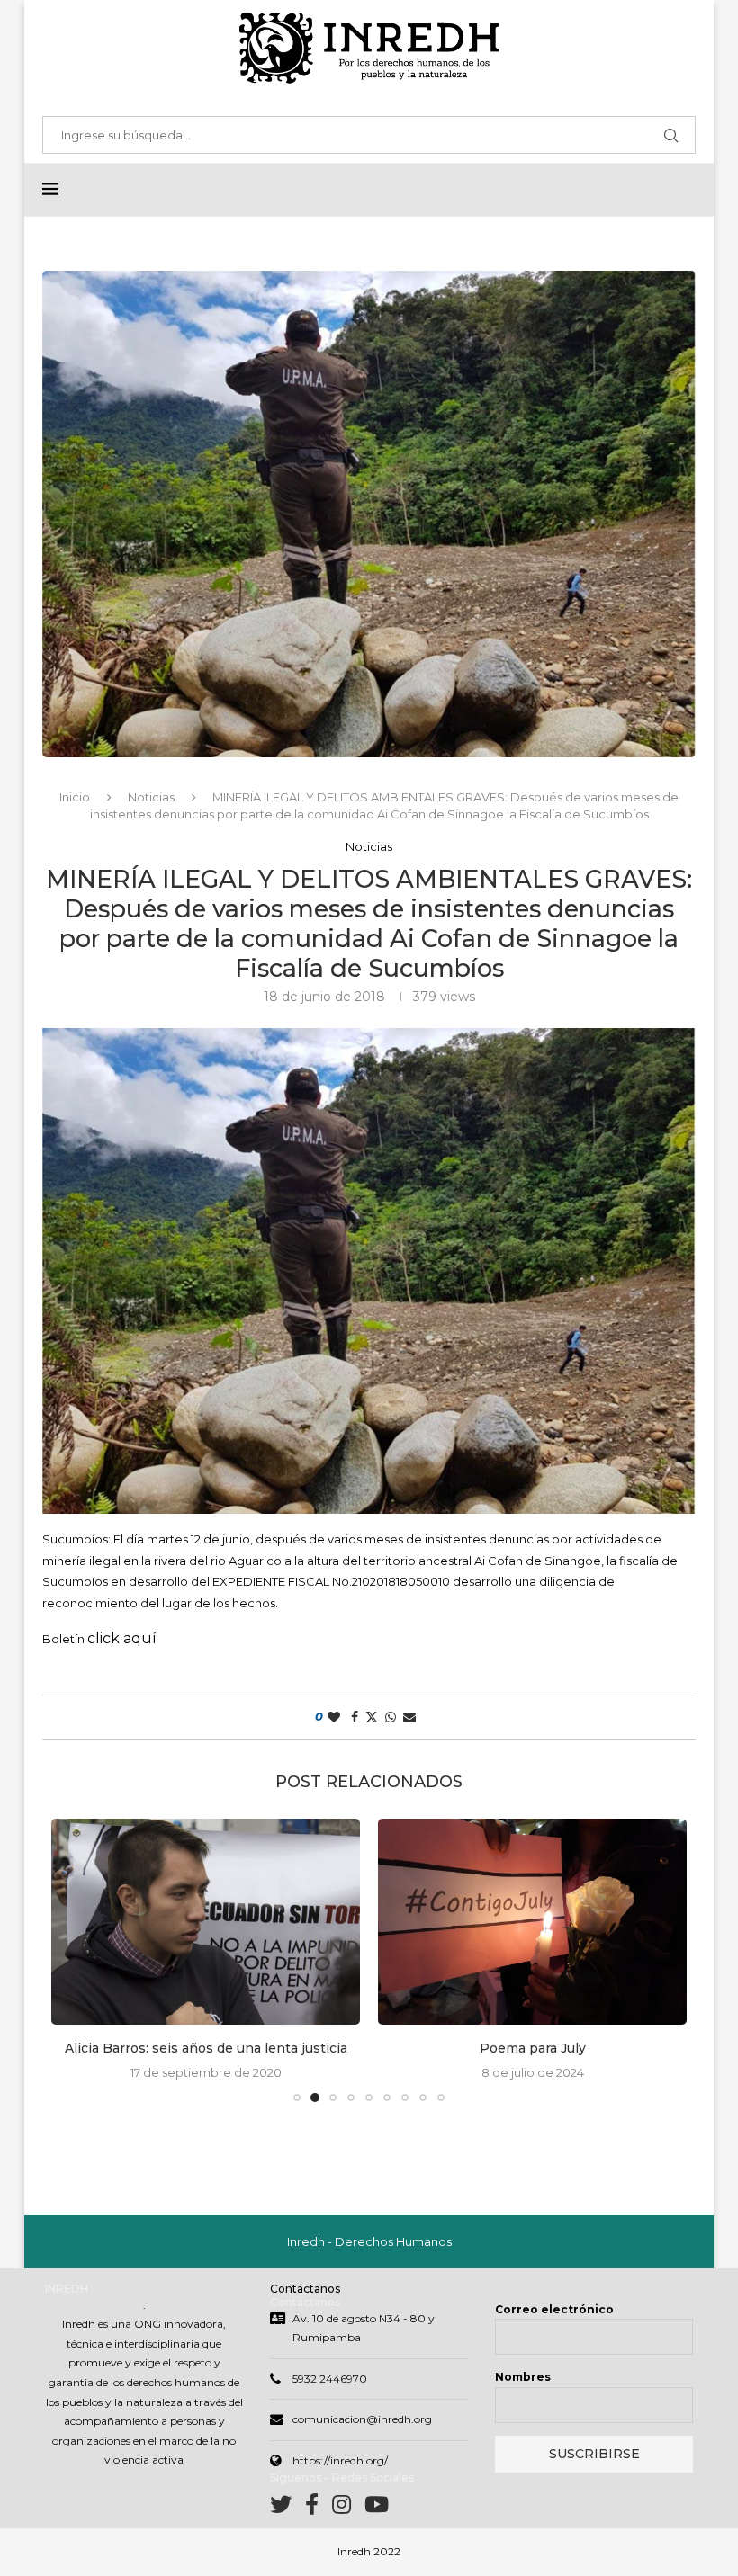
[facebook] (319, 2508)
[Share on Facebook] (355, 1717)
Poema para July (206, 2048)
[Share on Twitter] (372, 1717)
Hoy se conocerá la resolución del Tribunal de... (533, 2048)
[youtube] (377, 2508)
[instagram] (348, 2508)
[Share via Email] (409, 1717)
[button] (76, 1960)
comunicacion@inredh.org (362, 2419)
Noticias (151, 797)
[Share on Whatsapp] (391, 1717)
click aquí (122, 1638)
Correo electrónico (554, 2309)
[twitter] (288, 2508)
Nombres (523, 2377)
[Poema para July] (206, 1922)
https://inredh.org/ (340, 2460)
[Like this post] (334, 1717)
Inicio (75, 797)
